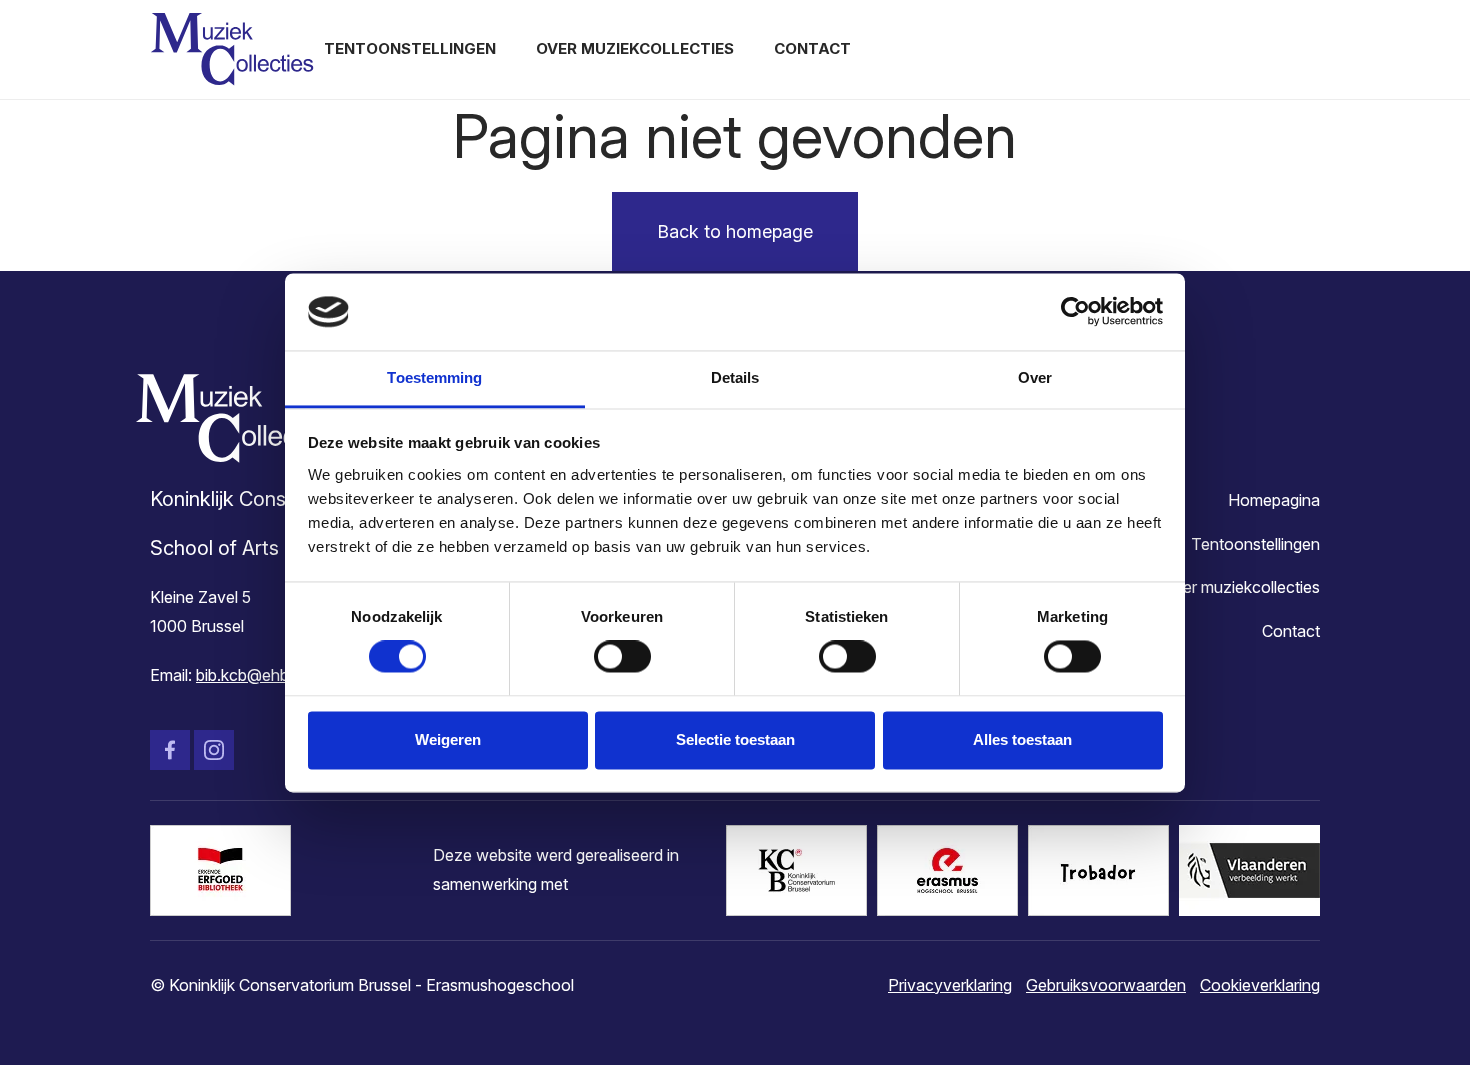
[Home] (232, 49)
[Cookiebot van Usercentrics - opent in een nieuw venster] (1075, 312)
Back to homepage (735, 231)
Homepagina (1274, 500)
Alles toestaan (1022, 739)
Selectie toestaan (735, 739)
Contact (812, 48)
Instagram (214, 750)
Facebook (170, 750)
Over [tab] (1035, 377)
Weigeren (448, 739)
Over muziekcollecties (635, 48)
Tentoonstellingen (410, 48)
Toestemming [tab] (434, 377)
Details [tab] (735, 377)
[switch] (622, 657)
